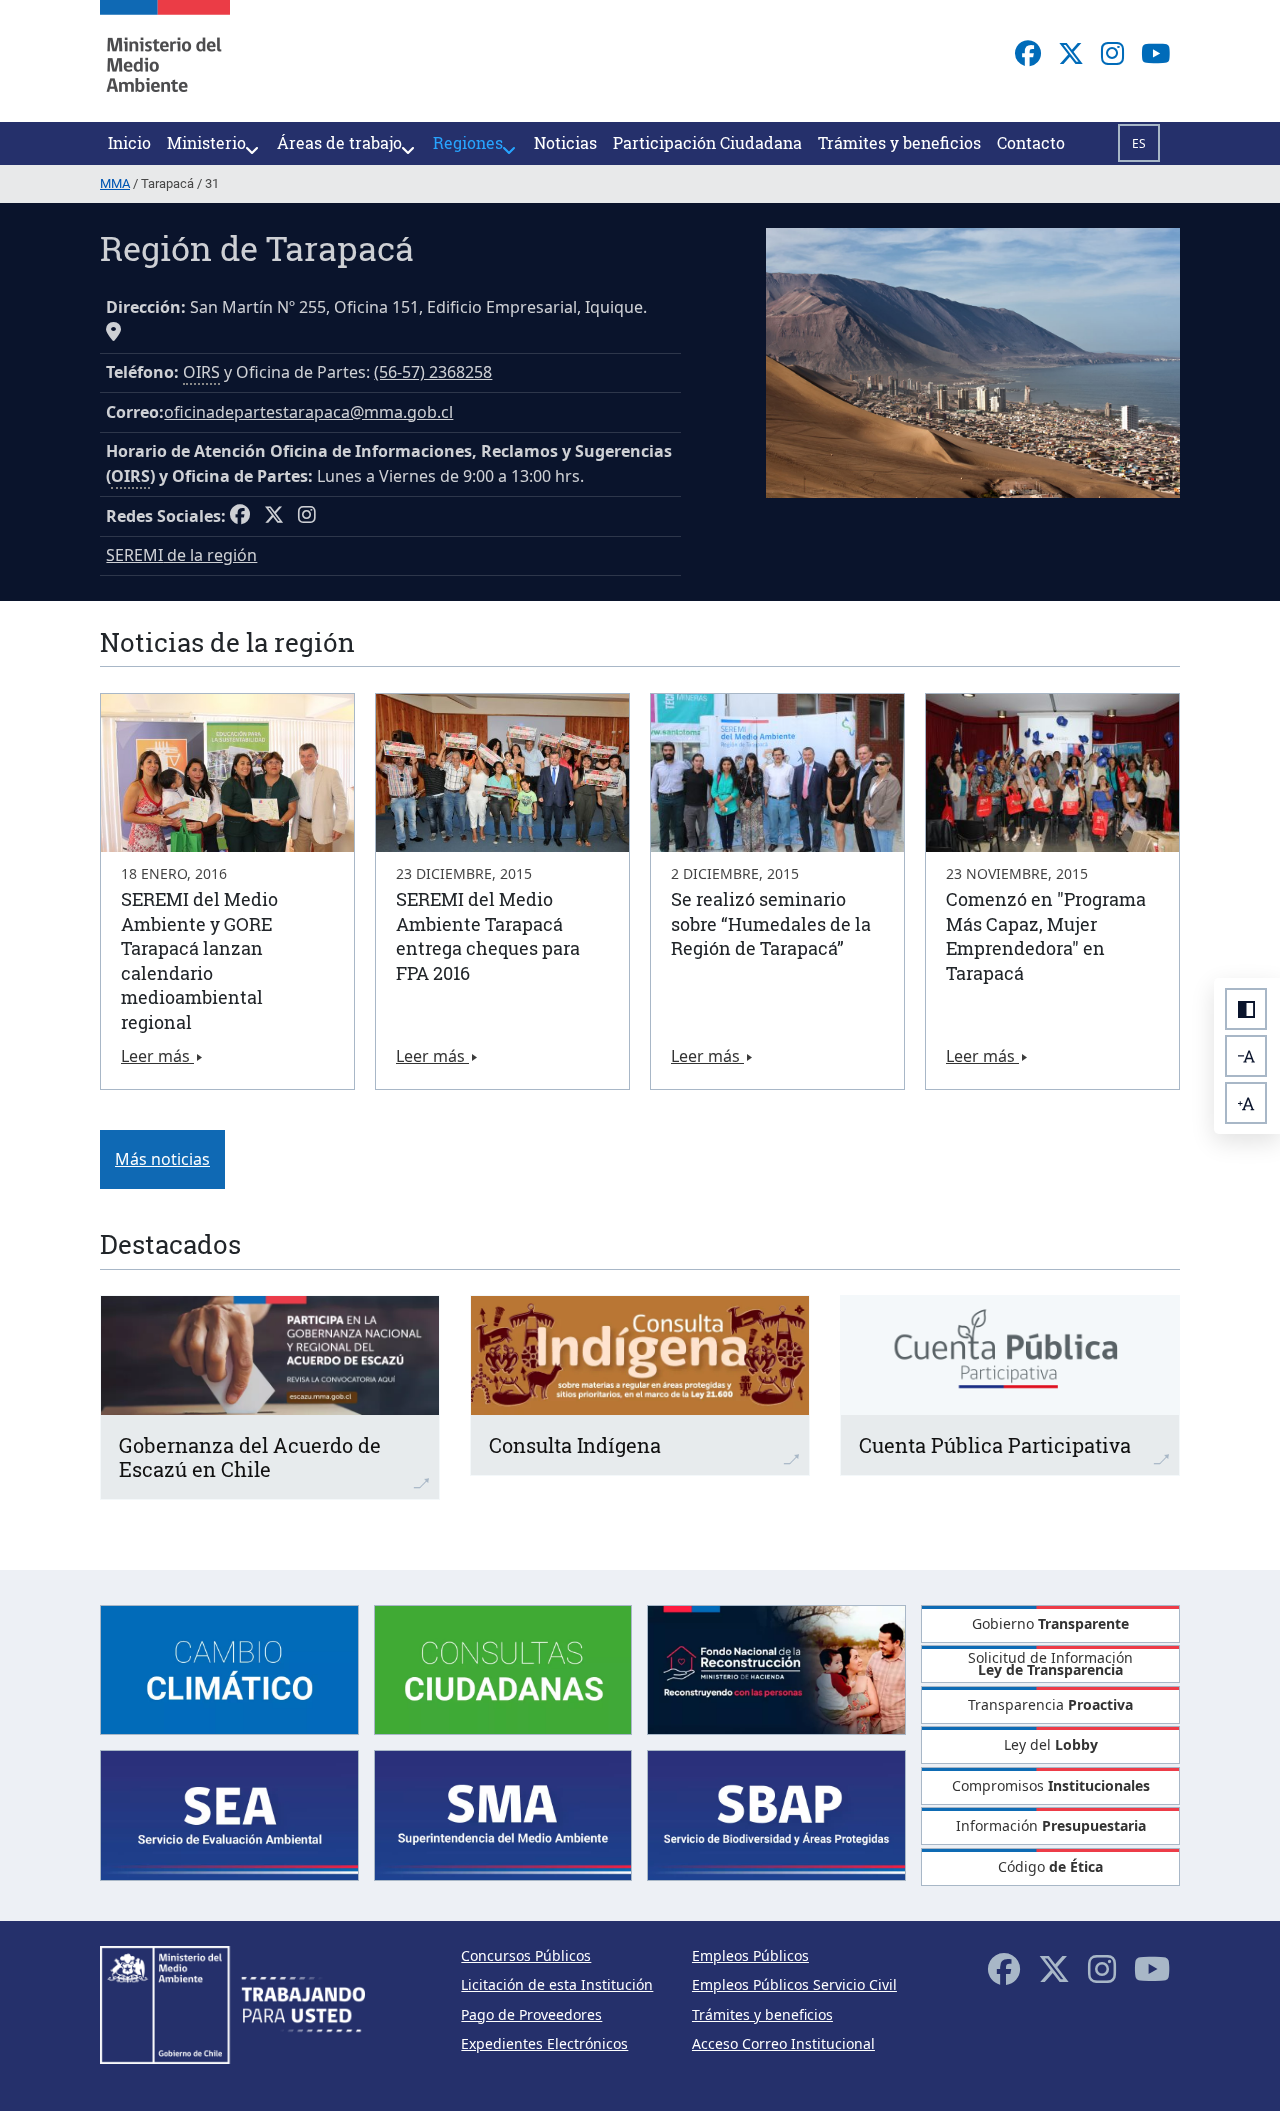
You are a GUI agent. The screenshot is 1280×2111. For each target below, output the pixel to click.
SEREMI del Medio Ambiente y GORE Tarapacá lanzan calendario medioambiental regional (199, 960)
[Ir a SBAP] (776, 1813)
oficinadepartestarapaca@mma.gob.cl (308, 412)
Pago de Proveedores (531, 2014)
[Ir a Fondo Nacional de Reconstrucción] (776, 1668)
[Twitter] (1071, 53)
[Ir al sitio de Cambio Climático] (229, 1668)
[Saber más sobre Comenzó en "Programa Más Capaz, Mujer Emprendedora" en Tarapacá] (1052, 773)
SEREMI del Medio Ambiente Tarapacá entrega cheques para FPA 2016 (488, 936)
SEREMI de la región (181, 555)
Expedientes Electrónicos (544, 2043)
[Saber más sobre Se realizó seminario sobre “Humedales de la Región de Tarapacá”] (777, 773)
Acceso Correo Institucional (783, 2043)
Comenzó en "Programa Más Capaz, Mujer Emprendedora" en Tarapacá (1046, 936)
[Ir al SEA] (229, 1813)
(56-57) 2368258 (433, 372)
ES (1139, 143)
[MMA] (165, 61)
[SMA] (503, 1813)
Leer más (157, 1056)
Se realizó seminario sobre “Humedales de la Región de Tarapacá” (771, 923)
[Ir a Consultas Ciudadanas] (503, 1668)
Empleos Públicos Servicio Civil (794, 1984)
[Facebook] (1028, 53)
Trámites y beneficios (762, 2014)
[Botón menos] (1246, 1056)
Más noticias (162, 1159)
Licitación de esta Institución (557, 1984)
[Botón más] (1246, 1103)
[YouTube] (1155, 53)
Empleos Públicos (750, 1955)
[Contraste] (1246, 1009)
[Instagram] (1112, 53)
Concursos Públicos (526, 1955)
